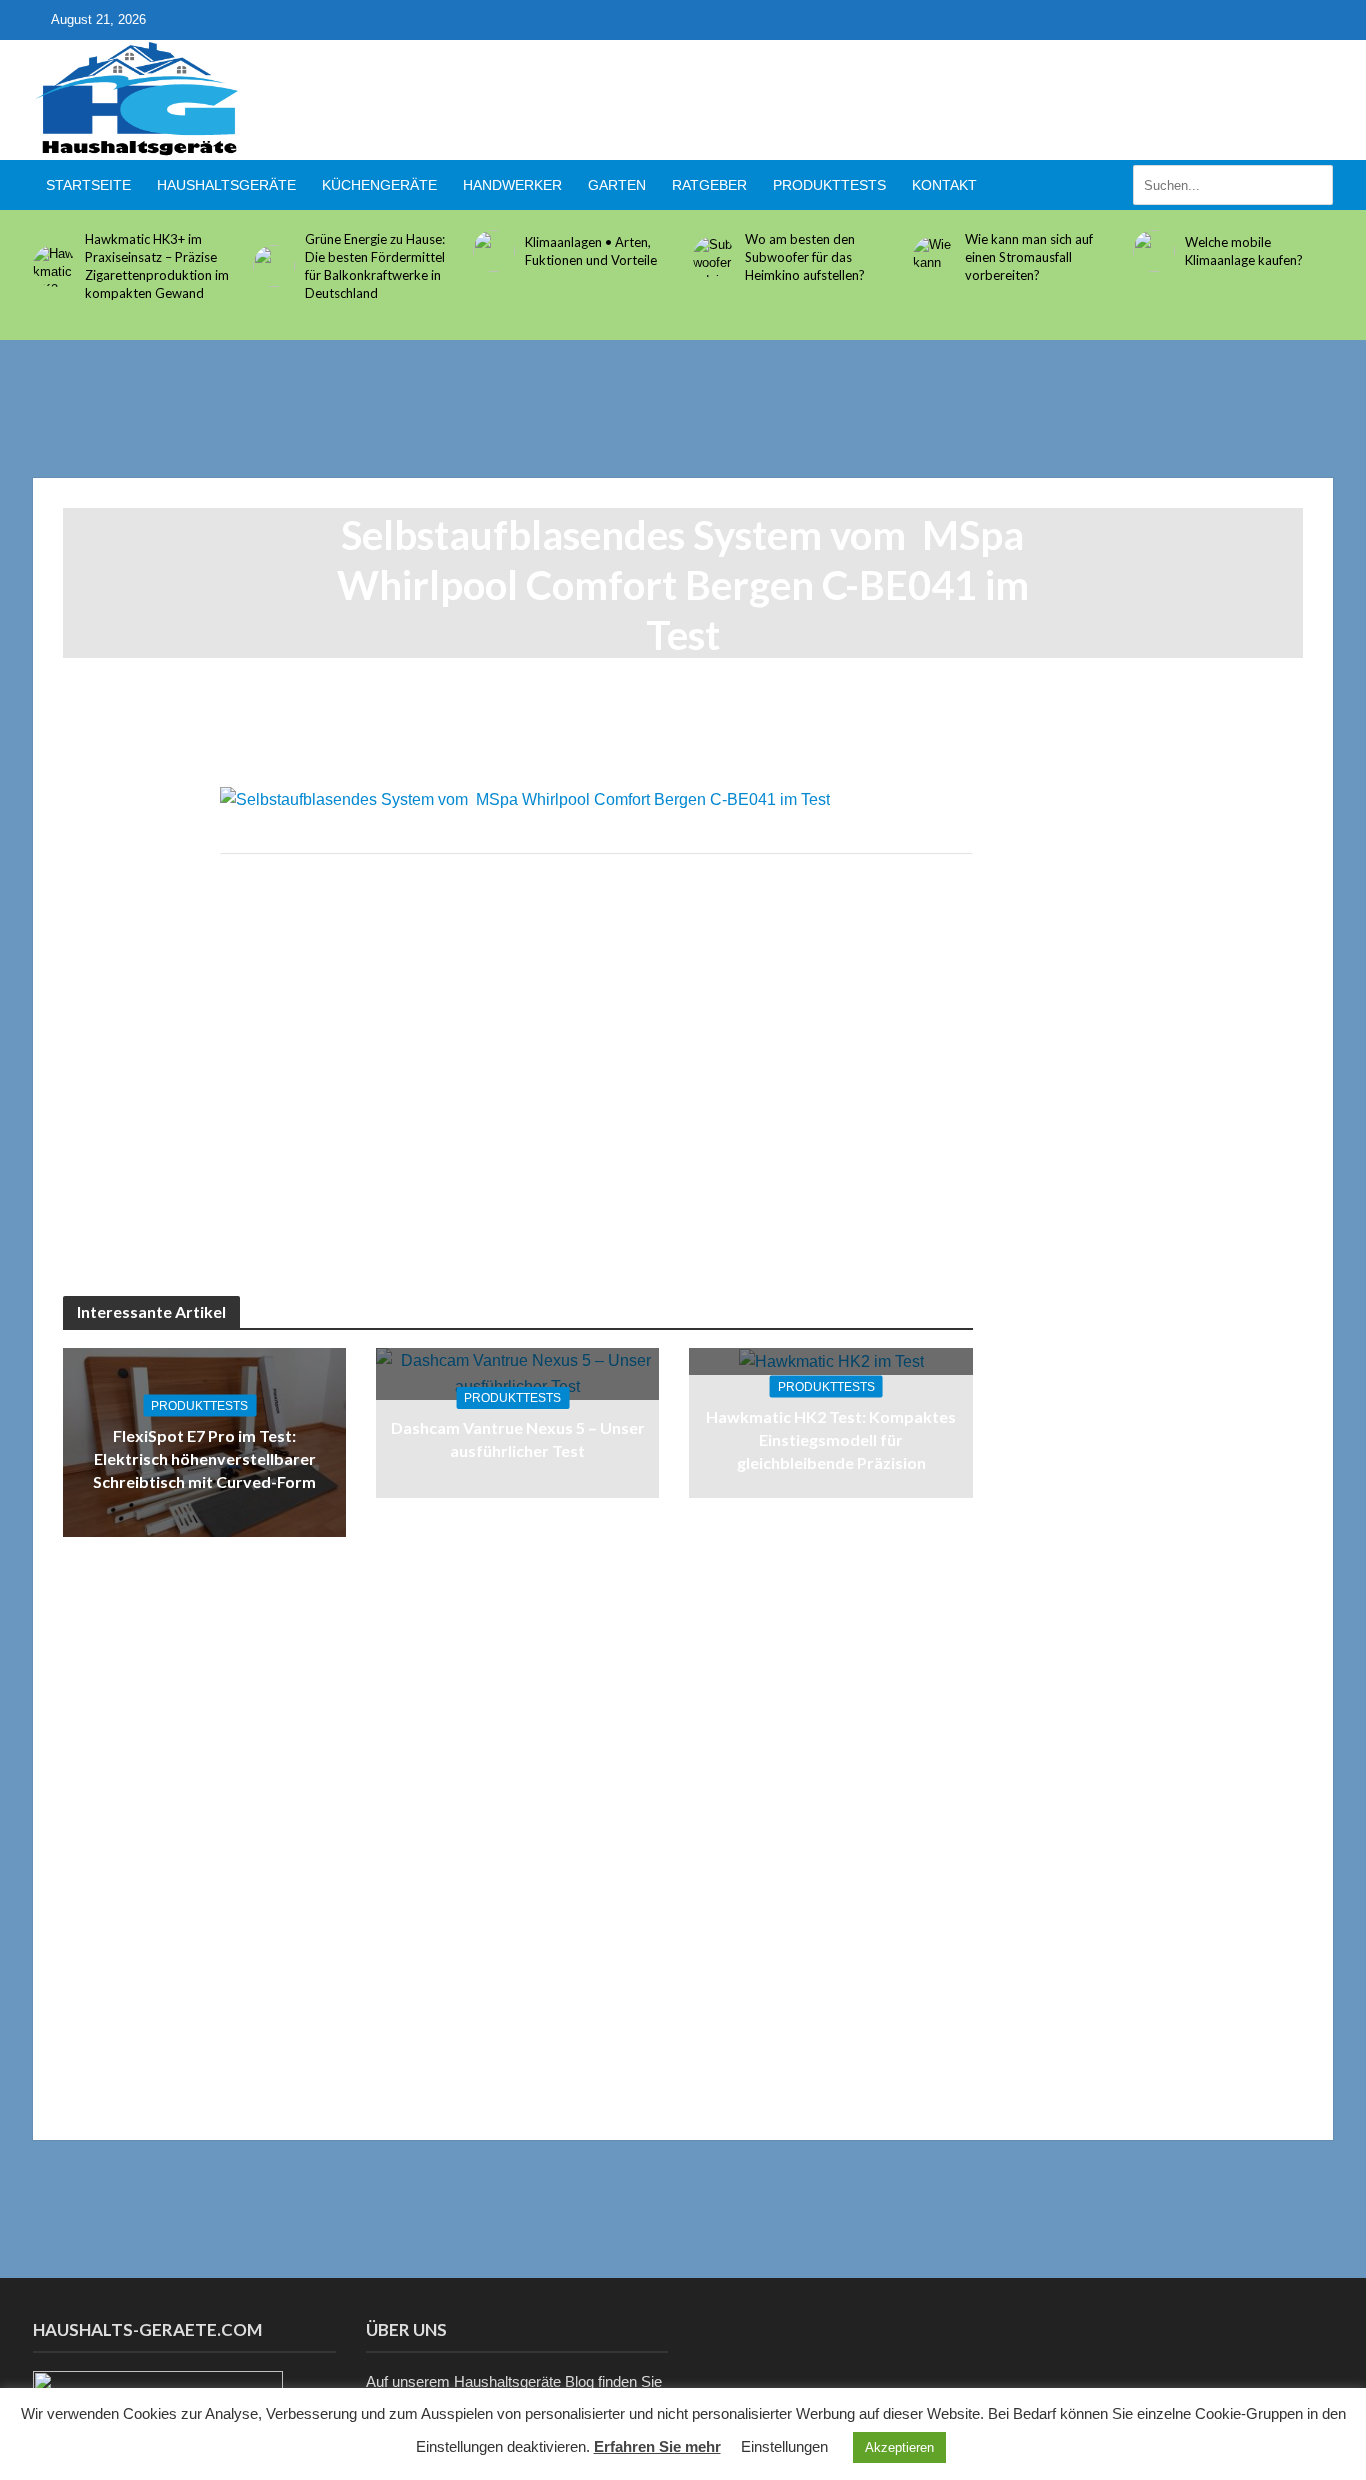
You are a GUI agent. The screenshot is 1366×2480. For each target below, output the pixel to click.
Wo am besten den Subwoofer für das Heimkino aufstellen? (805, 257)
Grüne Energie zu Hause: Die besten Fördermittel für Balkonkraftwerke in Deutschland (375, 266)
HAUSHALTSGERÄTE (226, 185)
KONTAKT (944, 185)
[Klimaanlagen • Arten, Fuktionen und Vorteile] (494, 251)
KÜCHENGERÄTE (379, 185)
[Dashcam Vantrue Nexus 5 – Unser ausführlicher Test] (517, 1372)
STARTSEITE (88, 185)
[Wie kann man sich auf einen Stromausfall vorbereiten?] (934, 257)
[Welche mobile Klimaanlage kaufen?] (1154, 251)
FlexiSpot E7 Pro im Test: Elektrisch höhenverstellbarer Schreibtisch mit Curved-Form (204, 1458)
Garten (617, 185)
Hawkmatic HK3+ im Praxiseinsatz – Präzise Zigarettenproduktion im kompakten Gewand (157, 266)
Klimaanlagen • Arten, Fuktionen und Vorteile (591, 251)
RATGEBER (709, 185)
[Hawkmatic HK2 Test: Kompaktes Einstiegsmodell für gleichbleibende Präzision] (831, 1360)
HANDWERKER (512, 185)
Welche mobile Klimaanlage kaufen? (1244, 251)
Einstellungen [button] (784, 2446)
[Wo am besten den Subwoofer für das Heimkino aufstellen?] (714, 257)
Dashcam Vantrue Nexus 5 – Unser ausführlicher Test (518, 1439)
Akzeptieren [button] (899, 2447)
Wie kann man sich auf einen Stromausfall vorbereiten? (1029, 257)
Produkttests (829, 185)
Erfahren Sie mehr (657, 2446)
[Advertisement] (969, 96)
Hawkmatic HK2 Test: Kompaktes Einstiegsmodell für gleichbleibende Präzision (831, 1439)
